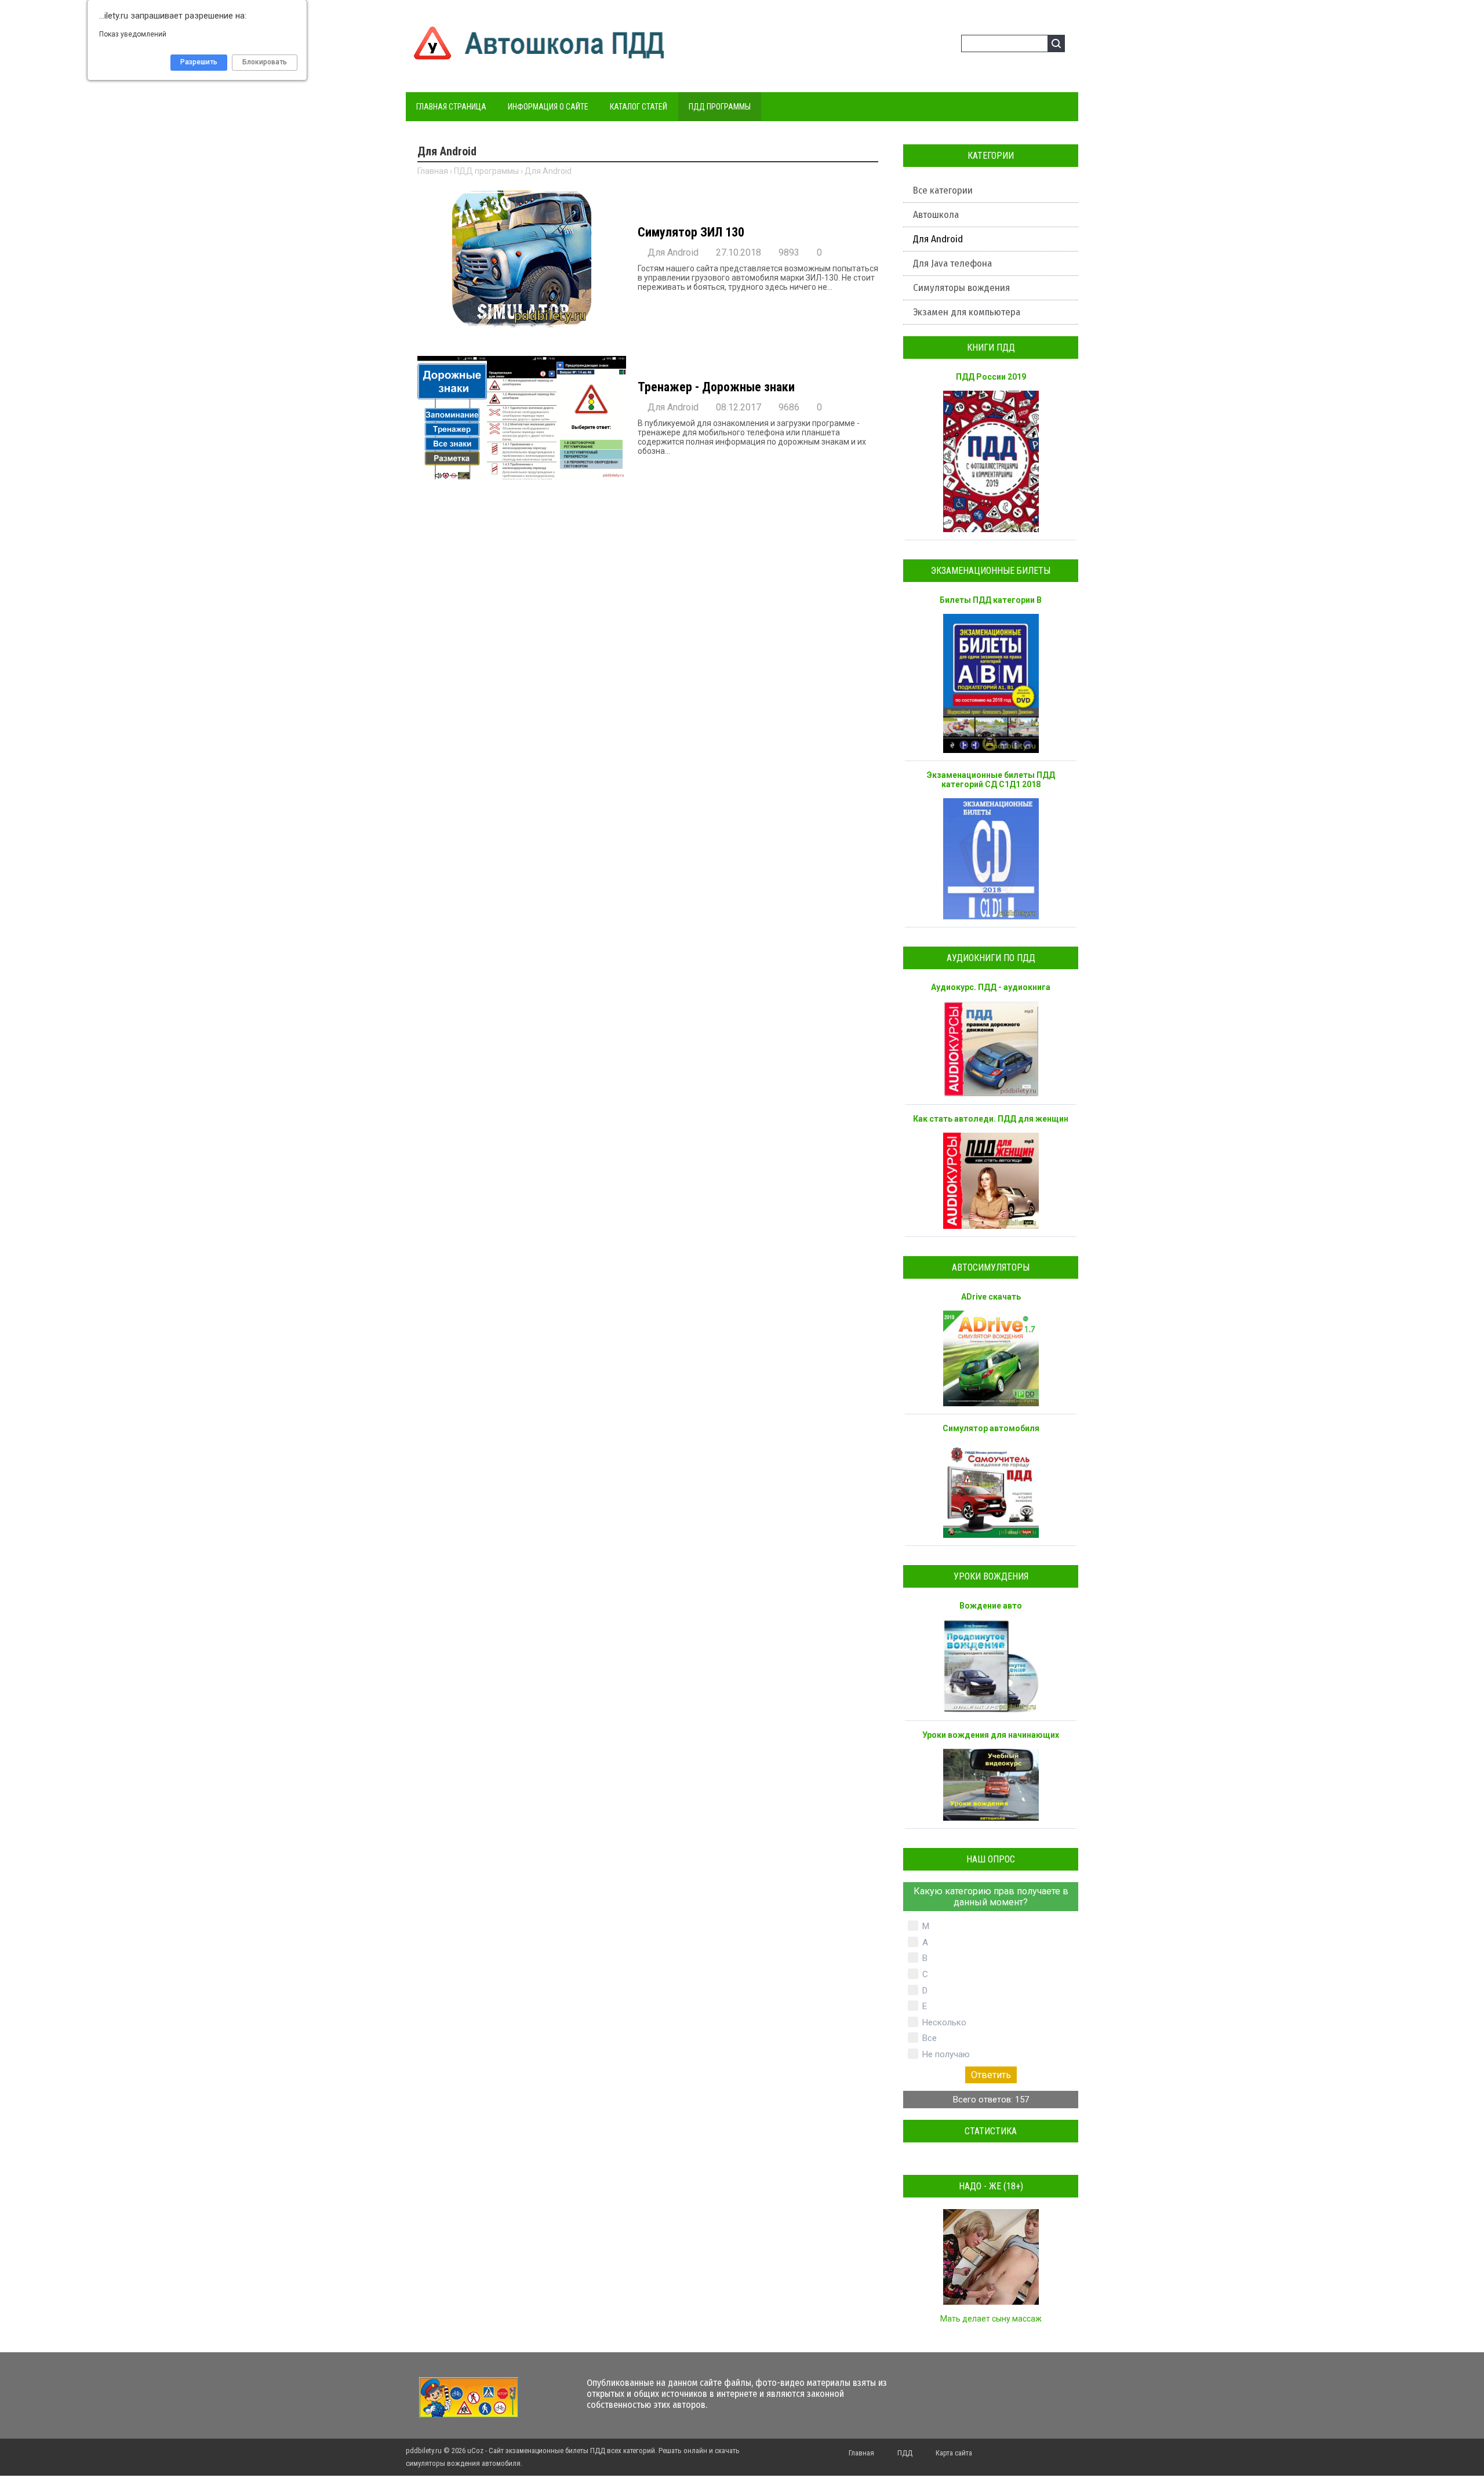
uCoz (475, 2451)
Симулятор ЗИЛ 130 (691, 232)
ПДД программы (486, 171)
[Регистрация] (948, 45)
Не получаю (946, 2054)
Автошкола (936, 215)
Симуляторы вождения (961, 288)
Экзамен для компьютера (967, 312)
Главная (433, 171)
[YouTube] (993, 2388)
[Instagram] (1014, 2388)
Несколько (944, 2022)
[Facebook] (972, 2388)
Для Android (938, 239)
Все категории (943, 190)
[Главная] (540, 61)
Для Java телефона (952, 263)
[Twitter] (952, 2388)
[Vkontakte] (931, 2388)
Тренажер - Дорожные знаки (716, 387)
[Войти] (930, 45)
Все (930, 2038)
